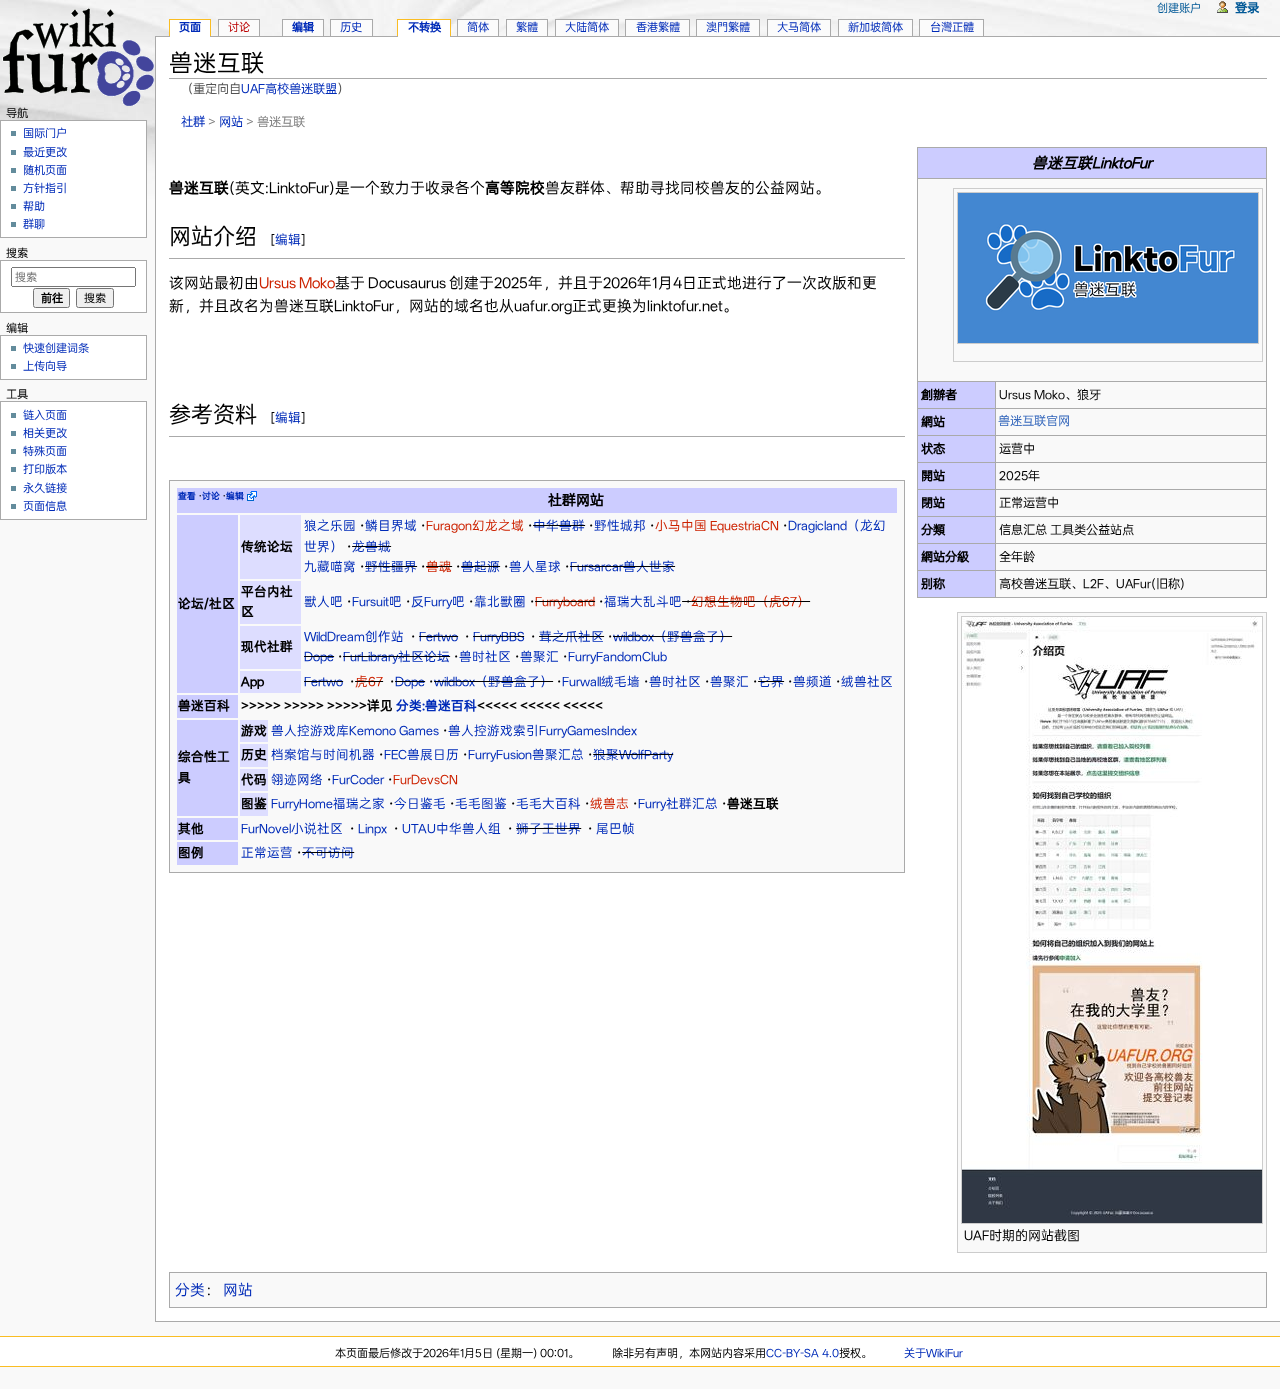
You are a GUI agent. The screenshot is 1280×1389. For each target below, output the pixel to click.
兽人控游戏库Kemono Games (355, 730)
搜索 (17, 253)
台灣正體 (952, 27)
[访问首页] (77, 54)
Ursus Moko (297, 283)
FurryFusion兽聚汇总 (526, 754)
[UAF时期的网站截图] (1112, 919)
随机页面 (45, 170)
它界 (771, 681)
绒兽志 (609, 803)
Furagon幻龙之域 (475, 525)
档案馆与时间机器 (323, 754)
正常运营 (267, 852)
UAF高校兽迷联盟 (289, 88)
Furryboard (565, 601)
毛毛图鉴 (481, 803)
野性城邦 (620, 525)
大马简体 (799, 27)
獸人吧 (323, 601)
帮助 (34, 206)
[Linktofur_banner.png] (1108, 267)
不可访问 (328, 852)
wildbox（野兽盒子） (672, 636)
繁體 (527, 27)
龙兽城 (371, 546)
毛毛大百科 (548, 803)
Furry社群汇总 (678, 803)
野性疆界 (391, 566)
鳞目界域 (391, 525)
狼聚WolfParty (633, 754)
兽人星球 (535, 566)
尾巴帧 (615, 828)
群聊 (34, 224)
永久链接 (45, 488)
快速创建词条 (56, 348)
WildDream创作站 (354, 636)
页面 (190, 27)
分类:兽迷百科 (436, 705)
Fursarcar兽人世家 (622, 566)
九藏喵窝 (330, 566)
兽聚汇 (539, 656)
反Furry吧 (438, 601)
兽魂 (439, 566)
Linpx (372, 828)
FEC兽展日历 (421, 754)
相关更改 (45, 433)
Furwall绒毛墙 (601, 681)
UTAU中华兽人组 (451, 828)
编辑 (288, 239)
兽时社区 (485, 656)
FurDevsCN (425, 779)
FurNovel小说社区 (292, 828)
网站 (231, 121)
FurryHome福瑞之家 (328, 803)
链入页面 (45, 415)
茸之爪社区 (571, 636)
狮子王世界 (548, 828)
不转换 (424, 27)
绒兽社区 (867, 681)
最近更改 (45, 152)
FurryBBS (498, 636)
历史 (351, 27)
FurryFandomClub (617, 656)
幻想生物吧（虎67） (750, 601)
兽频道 (812, 681)
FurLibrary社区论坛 (396, 656)
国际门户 (45, 133)
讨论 (239, 27)
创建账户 (1179, 8)
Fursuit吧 (377, 601)
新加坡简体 (875, 27)
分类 (190, 1290)
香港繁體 (658, 27)
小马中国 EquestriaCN (717, 525)
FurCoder (358, 779)
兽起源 (480, 566)
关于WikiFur (933, 1353)
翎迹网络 (297, 779)
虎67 (369, 681)
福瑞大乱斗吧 (643, 601)
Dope (319, 656)
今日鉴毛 (420, 803)
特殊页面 (45, 451)
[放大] (1248, 352)
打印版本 (45, 469)
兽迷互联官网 (1034, 420)
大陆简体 (587, 27)
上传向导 (45, 366)
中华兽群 (559, 525)
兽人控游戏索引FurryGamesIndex (542, 730)
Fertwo (438, 636)
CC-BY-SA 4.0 (802, 1353)
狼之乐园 (330, 525)
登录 (1247, 7)
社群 (193, 121)
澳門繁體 (728, 27)
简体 (478, 27)
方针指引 (45, 188)
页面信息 (45, 506)
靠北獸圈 (500, 601)
